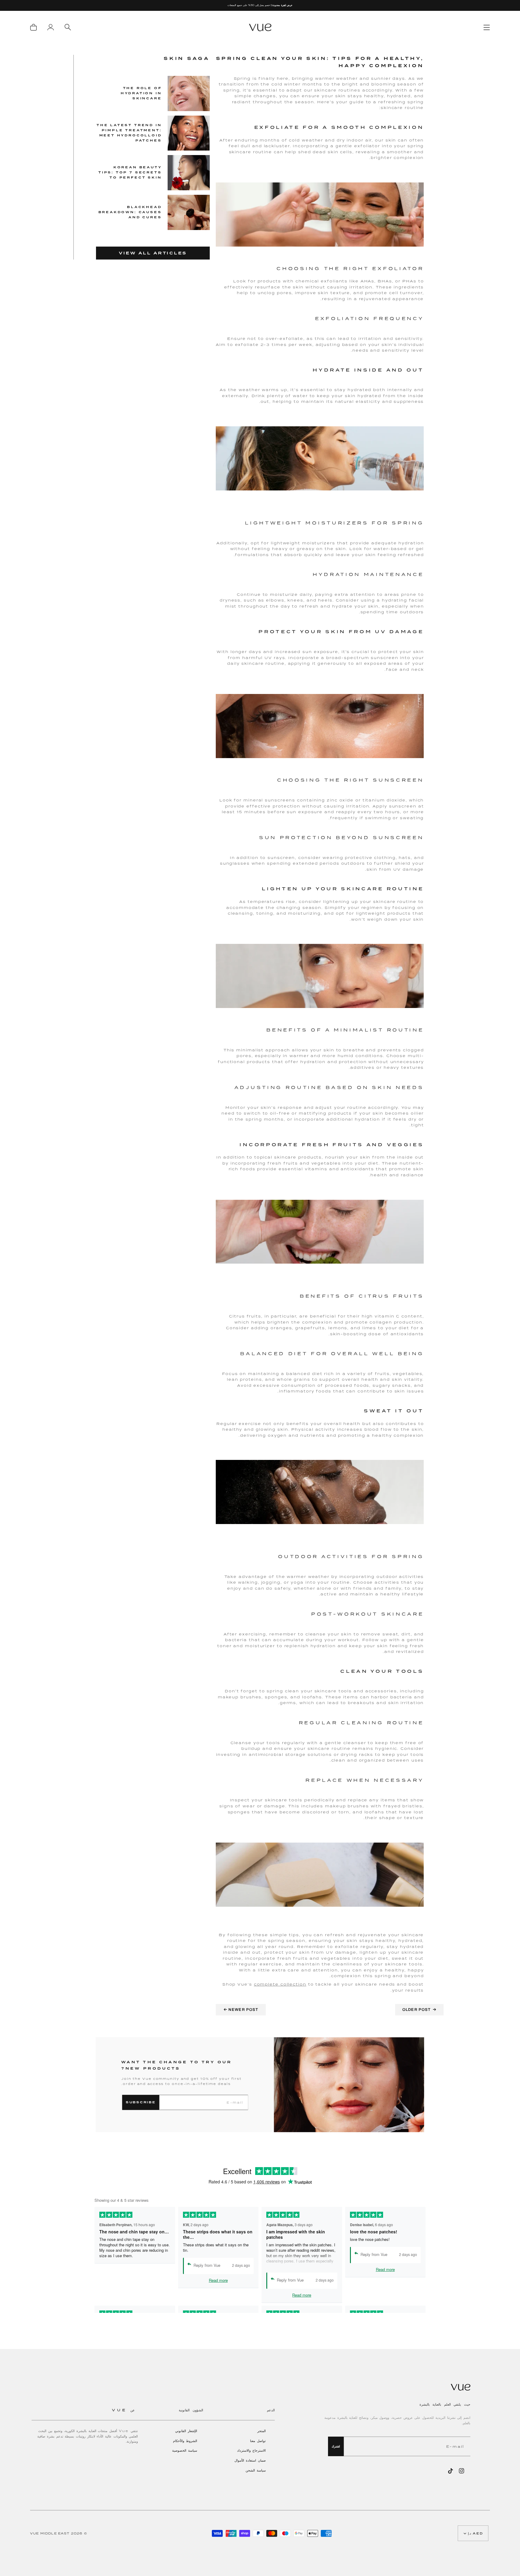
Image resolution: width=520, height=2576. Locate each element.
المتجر (262, 2431)
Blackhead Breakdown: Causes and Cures (130, 212)
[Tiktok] (450, 2471)
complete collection (280, 1984)
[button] (240, 2414)
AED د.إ (476, 2533)
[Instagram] (462, 2471)
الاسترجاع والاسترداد (251, 2450)
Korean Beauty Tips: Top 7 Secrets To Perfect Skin (130, 172)
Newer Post (241, 2010)
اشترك (336, 2446)
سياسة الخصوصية (185, 2450)
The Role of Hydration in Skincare (141, 93)
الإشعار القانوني (186, 2431)
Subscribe (141, 2102)
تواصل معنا (258, 2441)
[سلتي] (33, 27)
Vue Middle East (50, 2533)
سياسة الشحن (256, 2470)
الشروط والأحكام (185, 2441)
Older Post (419, 2010)
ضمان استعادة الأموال (250, 2460)
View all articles (153, 253)
